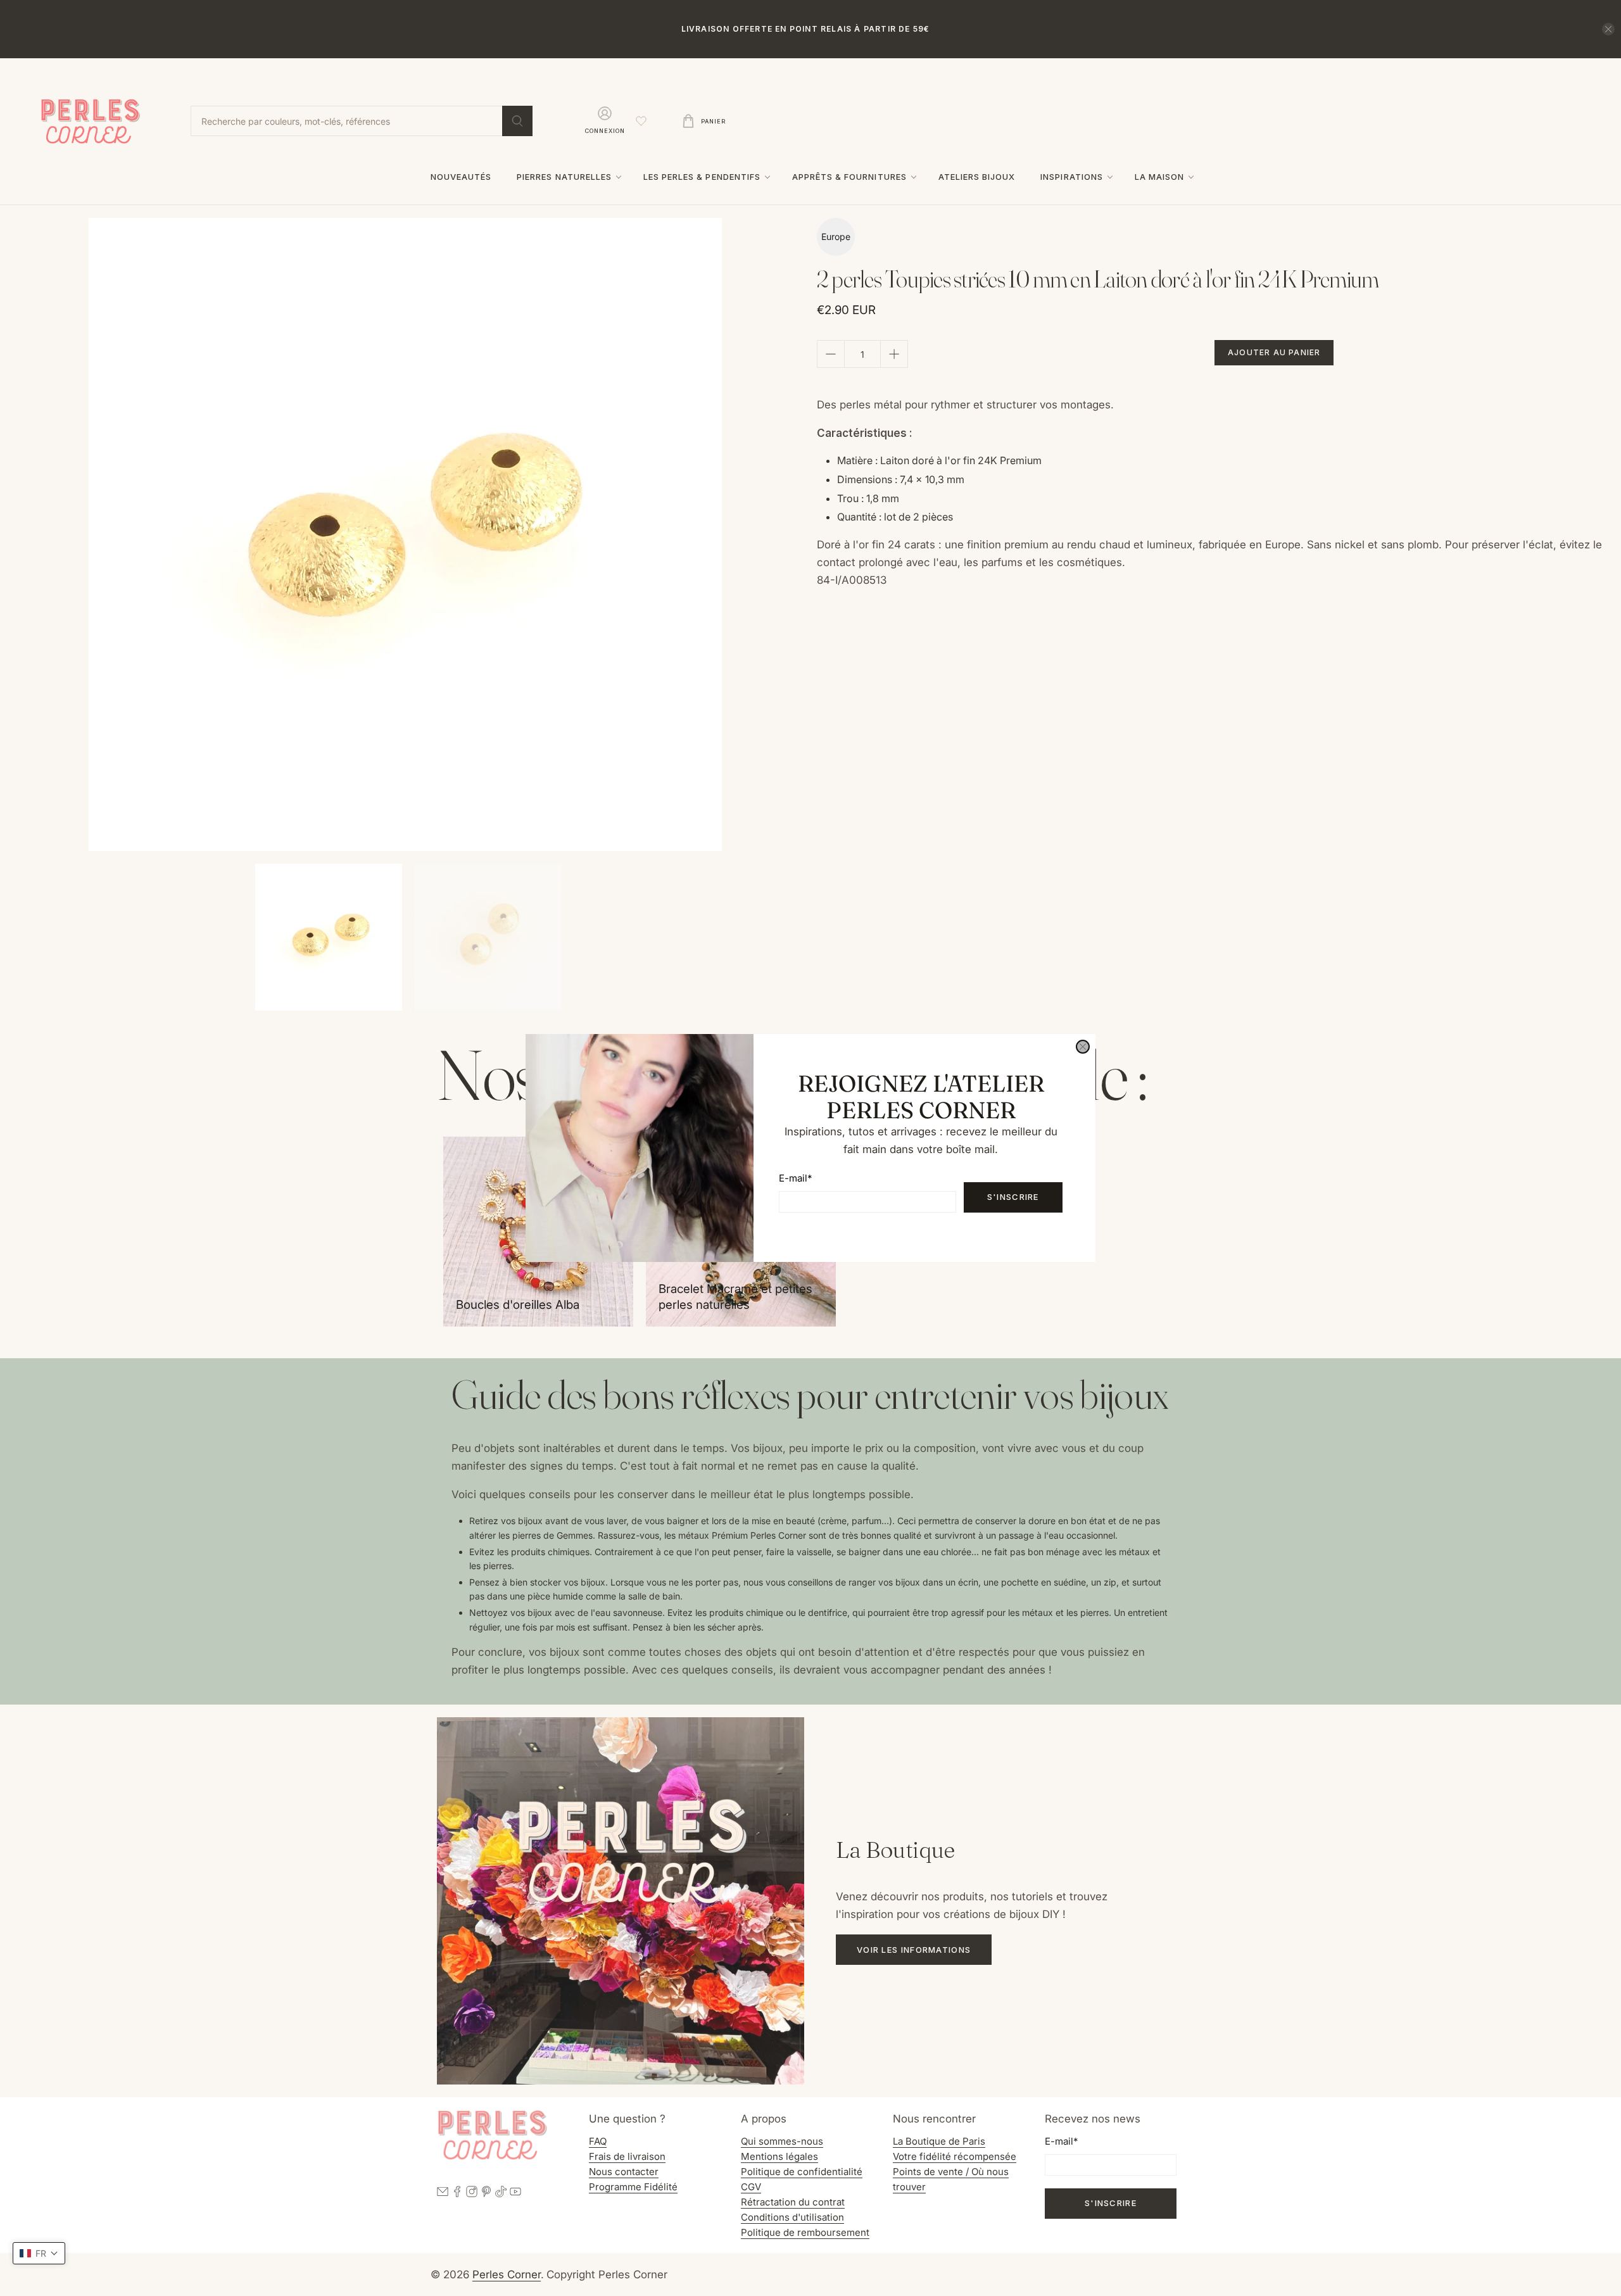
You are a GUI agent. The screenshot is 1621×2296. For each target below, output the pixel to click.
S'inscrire (1013, 1197)
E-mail (795, 1178)
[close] (1083, 1047)
